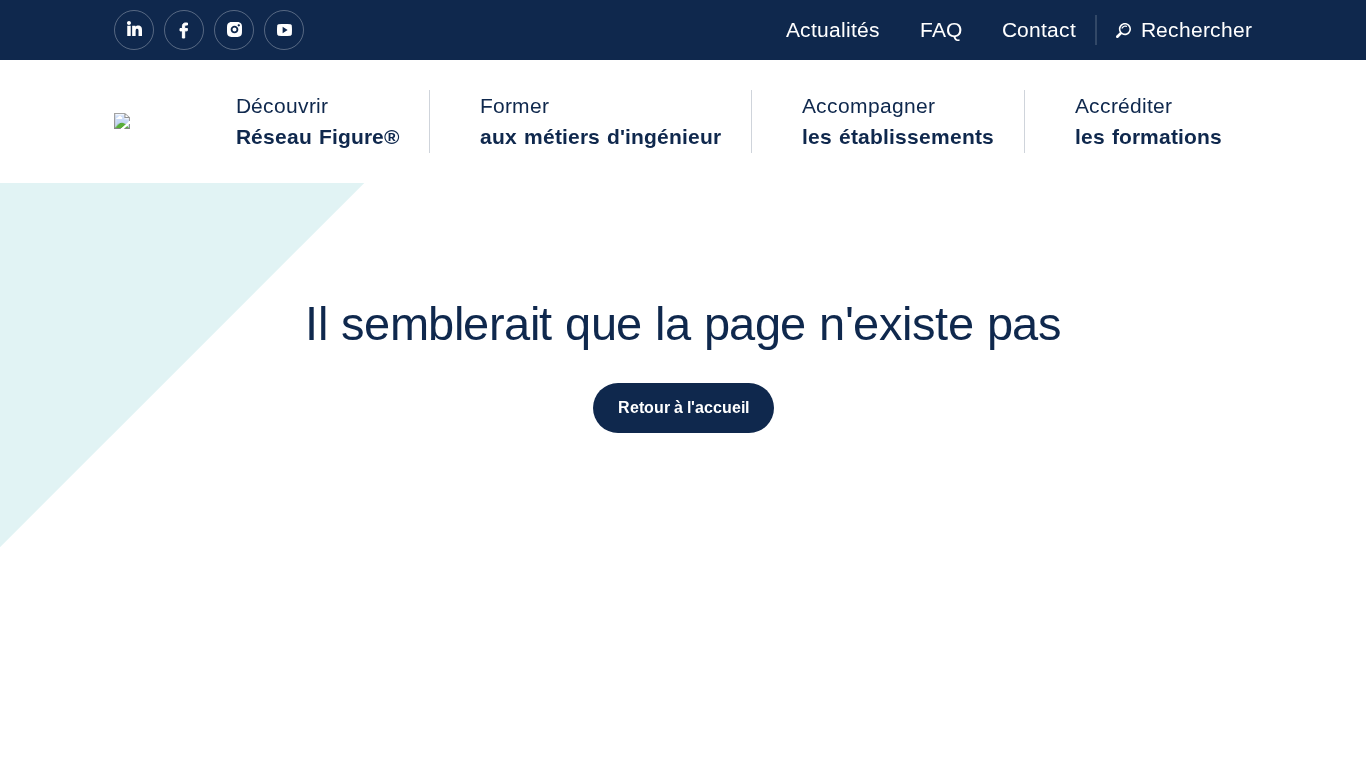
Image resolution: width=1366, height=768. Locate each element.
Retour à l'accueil (683, 407)
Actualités (833, 29)
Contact (1039, 29)
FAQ (941, 29)
